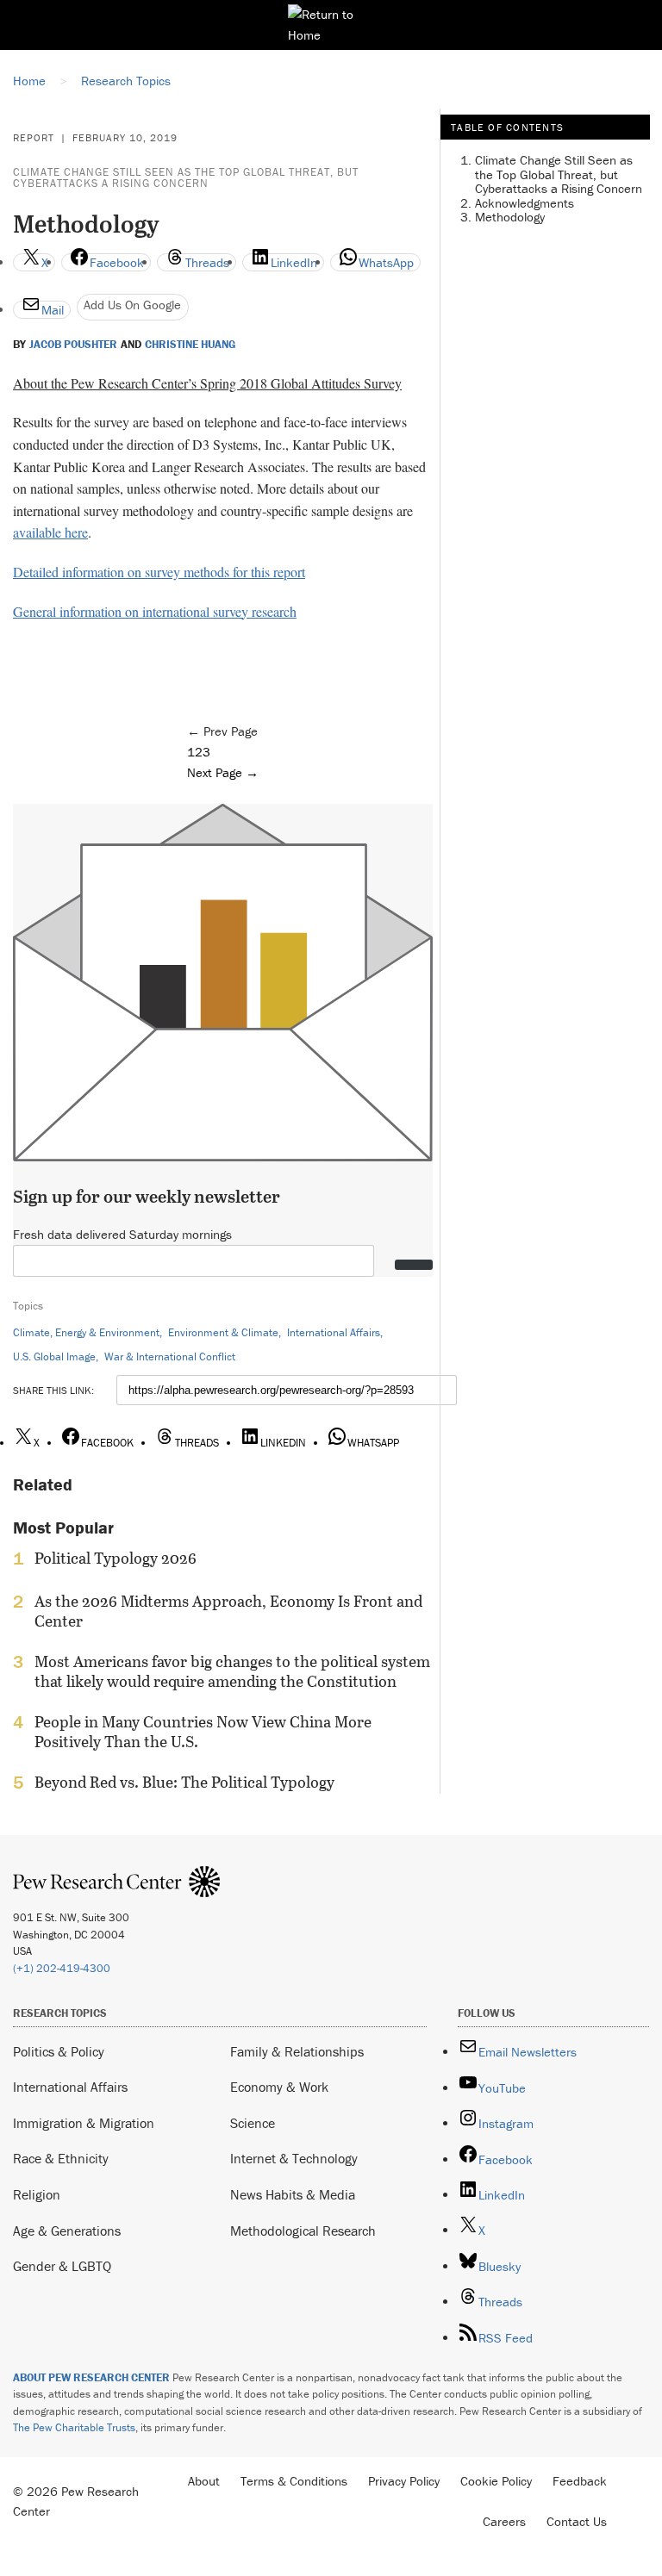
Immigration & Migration (84, 2123)
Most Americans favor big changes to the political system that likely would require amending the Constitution (232, 1671)
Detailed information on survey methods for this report (159, 572)
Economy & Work (279, 2087)
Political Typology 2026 (116, 1559)
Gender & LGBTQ (62, 2266)
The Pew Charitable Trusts (74, 2427)
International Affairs (334, 1332)
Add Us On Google (132, 305)
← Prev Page (222, 731)
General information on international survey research (155, 611)
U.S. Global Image (54, 1356)
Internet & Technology (294, 2158)
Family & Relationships (297, 2051)
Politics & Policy (59, 2051)
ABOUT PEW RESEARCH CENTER (91, 2377)
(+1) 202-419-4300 (62, 1968)
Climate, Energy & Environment (86, 1332)
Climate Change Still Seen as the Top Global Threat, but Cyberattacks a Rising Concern (186, 177)
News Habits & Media (293, 2194)
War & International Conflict (170, 1356)
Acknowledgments (525, 203)
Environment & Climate (223, 1332)
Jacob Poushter (73, 345)
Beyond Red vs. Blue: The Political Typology (184, 1783)
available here (50, 532)
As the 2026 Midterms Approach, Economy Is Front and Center (228, 1611)
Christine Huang (190, 345)
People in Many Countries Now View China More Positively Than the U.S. (203, 1732)
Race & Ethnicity (61, 2158)
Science (253, 2123)
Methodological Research (303, 2231)
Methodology (510, 217)
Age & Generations (67, 2231)
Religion (37, 2194)
